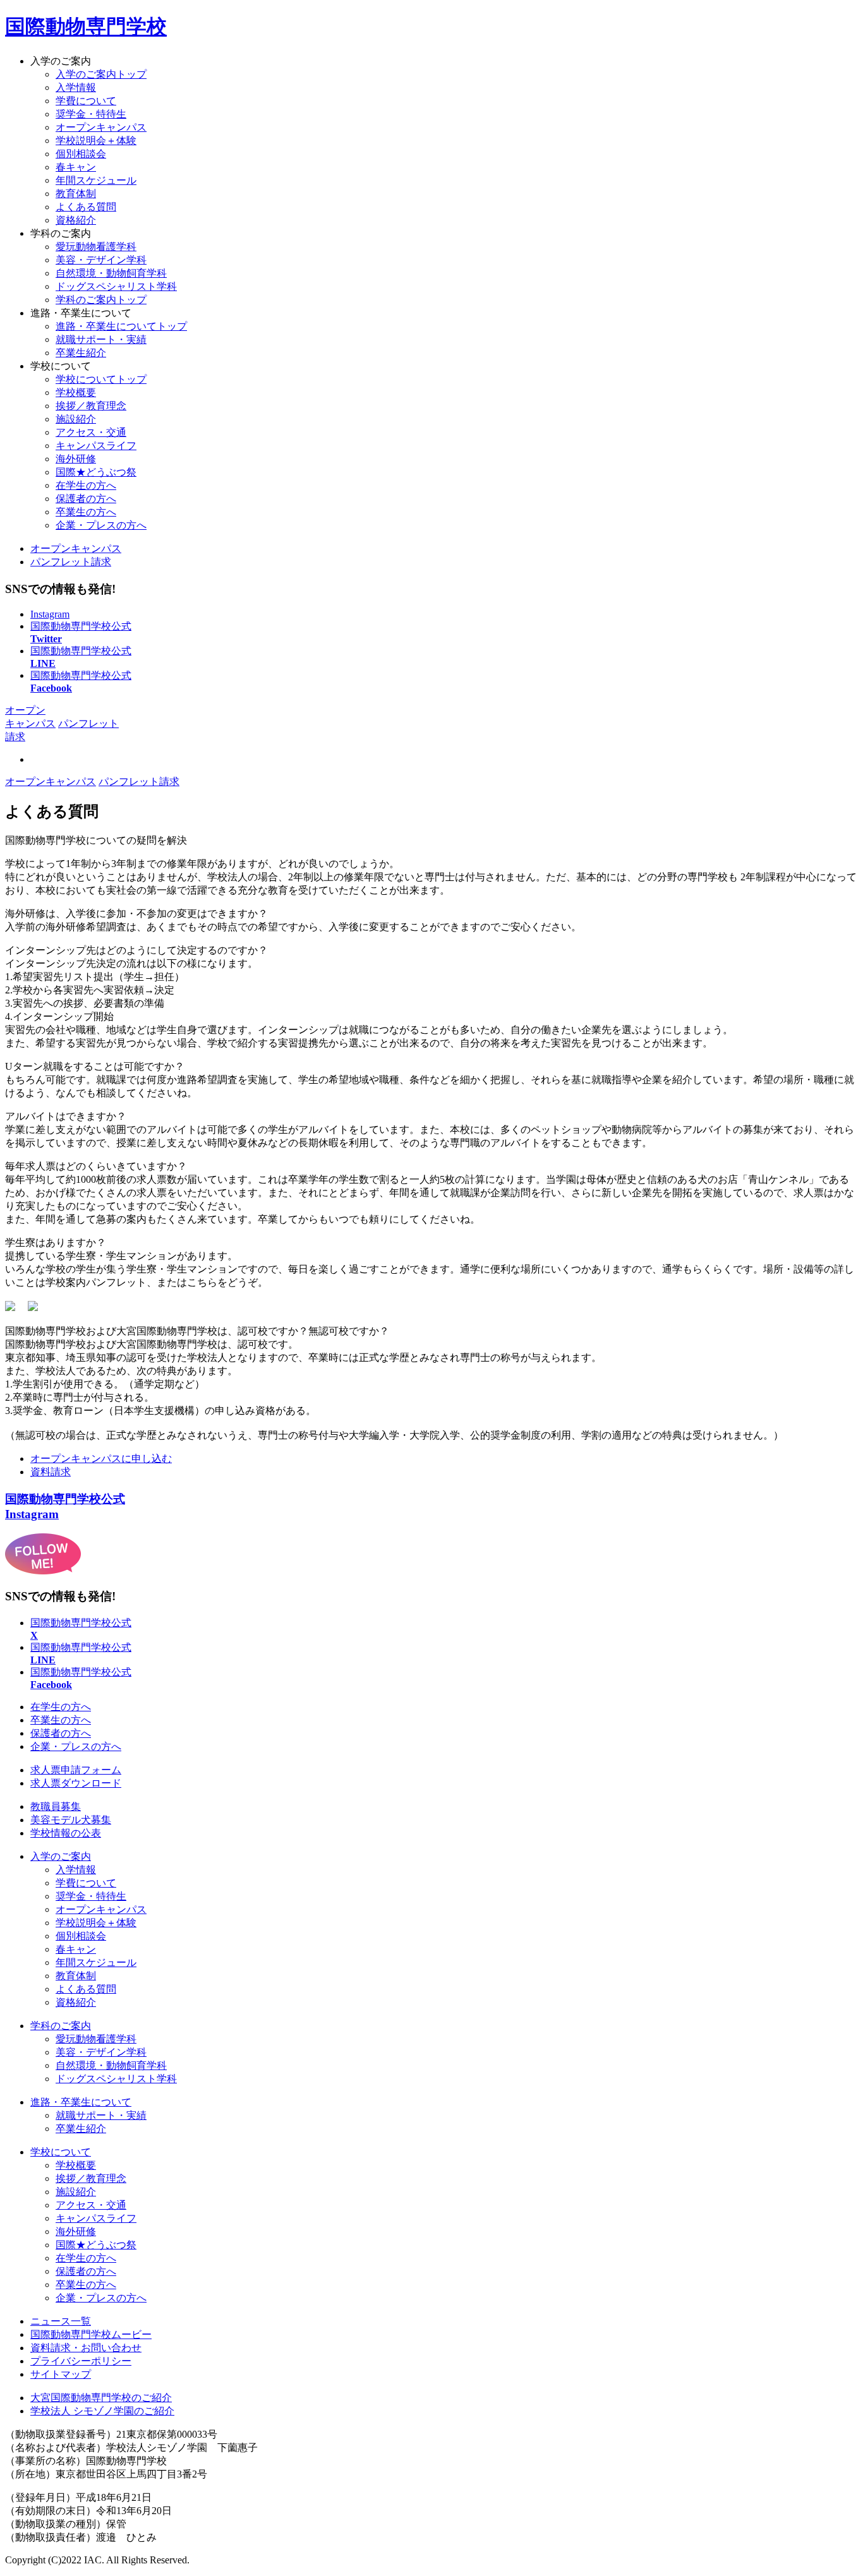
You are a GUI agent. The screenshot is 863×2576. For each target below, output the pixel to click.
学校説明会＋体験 (96, 141)
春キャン (76, 167)
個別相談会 (81, 154)
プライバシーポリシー (81, 2361)
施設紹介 (76, 419)
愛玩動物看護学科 (96, 2039)
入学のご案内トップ (101, 74)
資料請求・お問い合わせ (86, 2348)
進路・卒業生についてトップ (121, 326)
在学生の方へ (86, 485)
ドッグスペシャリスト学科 (116, 2079)
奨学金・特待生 (91, 114)
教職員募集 (56, 1806)
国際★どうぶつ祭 (96, 472)
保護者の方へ (86, 499)
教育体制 (76, 194)
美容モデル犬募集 (71, 1820)
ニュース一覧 (61, 2321)
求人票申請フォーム (76, 1770)
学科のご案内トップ (101, 300)
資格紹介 (76, 220)
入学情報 (76, 87)
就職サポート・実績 (101, 339)
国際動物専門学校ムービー (91, 2334)
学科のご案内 (61, 2026)
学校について (61, 2152)
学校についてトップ (101, 379)
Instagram (50, 614)
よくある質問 (86, 207)
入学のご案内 (61, 1856)
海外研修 (76, 459)
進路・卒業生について (81, 2102)
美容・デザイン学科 (101, 2052)
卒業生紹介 (81, 353)
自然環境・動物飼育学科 (111, 2065)
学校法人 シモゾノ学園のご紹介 (102, 2411)
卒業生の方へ (86, 512)
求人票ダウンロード (76, 1783)
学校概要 (76, 392)
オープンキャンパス (101, 127)
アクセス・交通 (91, 432)
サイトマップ (61, 2374)
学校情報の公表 (66, 1833)
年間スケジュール (96, 180)
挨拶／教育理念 (91, 406)
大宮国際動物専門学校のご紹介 (101, 2398)
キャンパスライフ (96, 446)
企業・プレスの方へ (101, 525)
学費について (86, 101)
